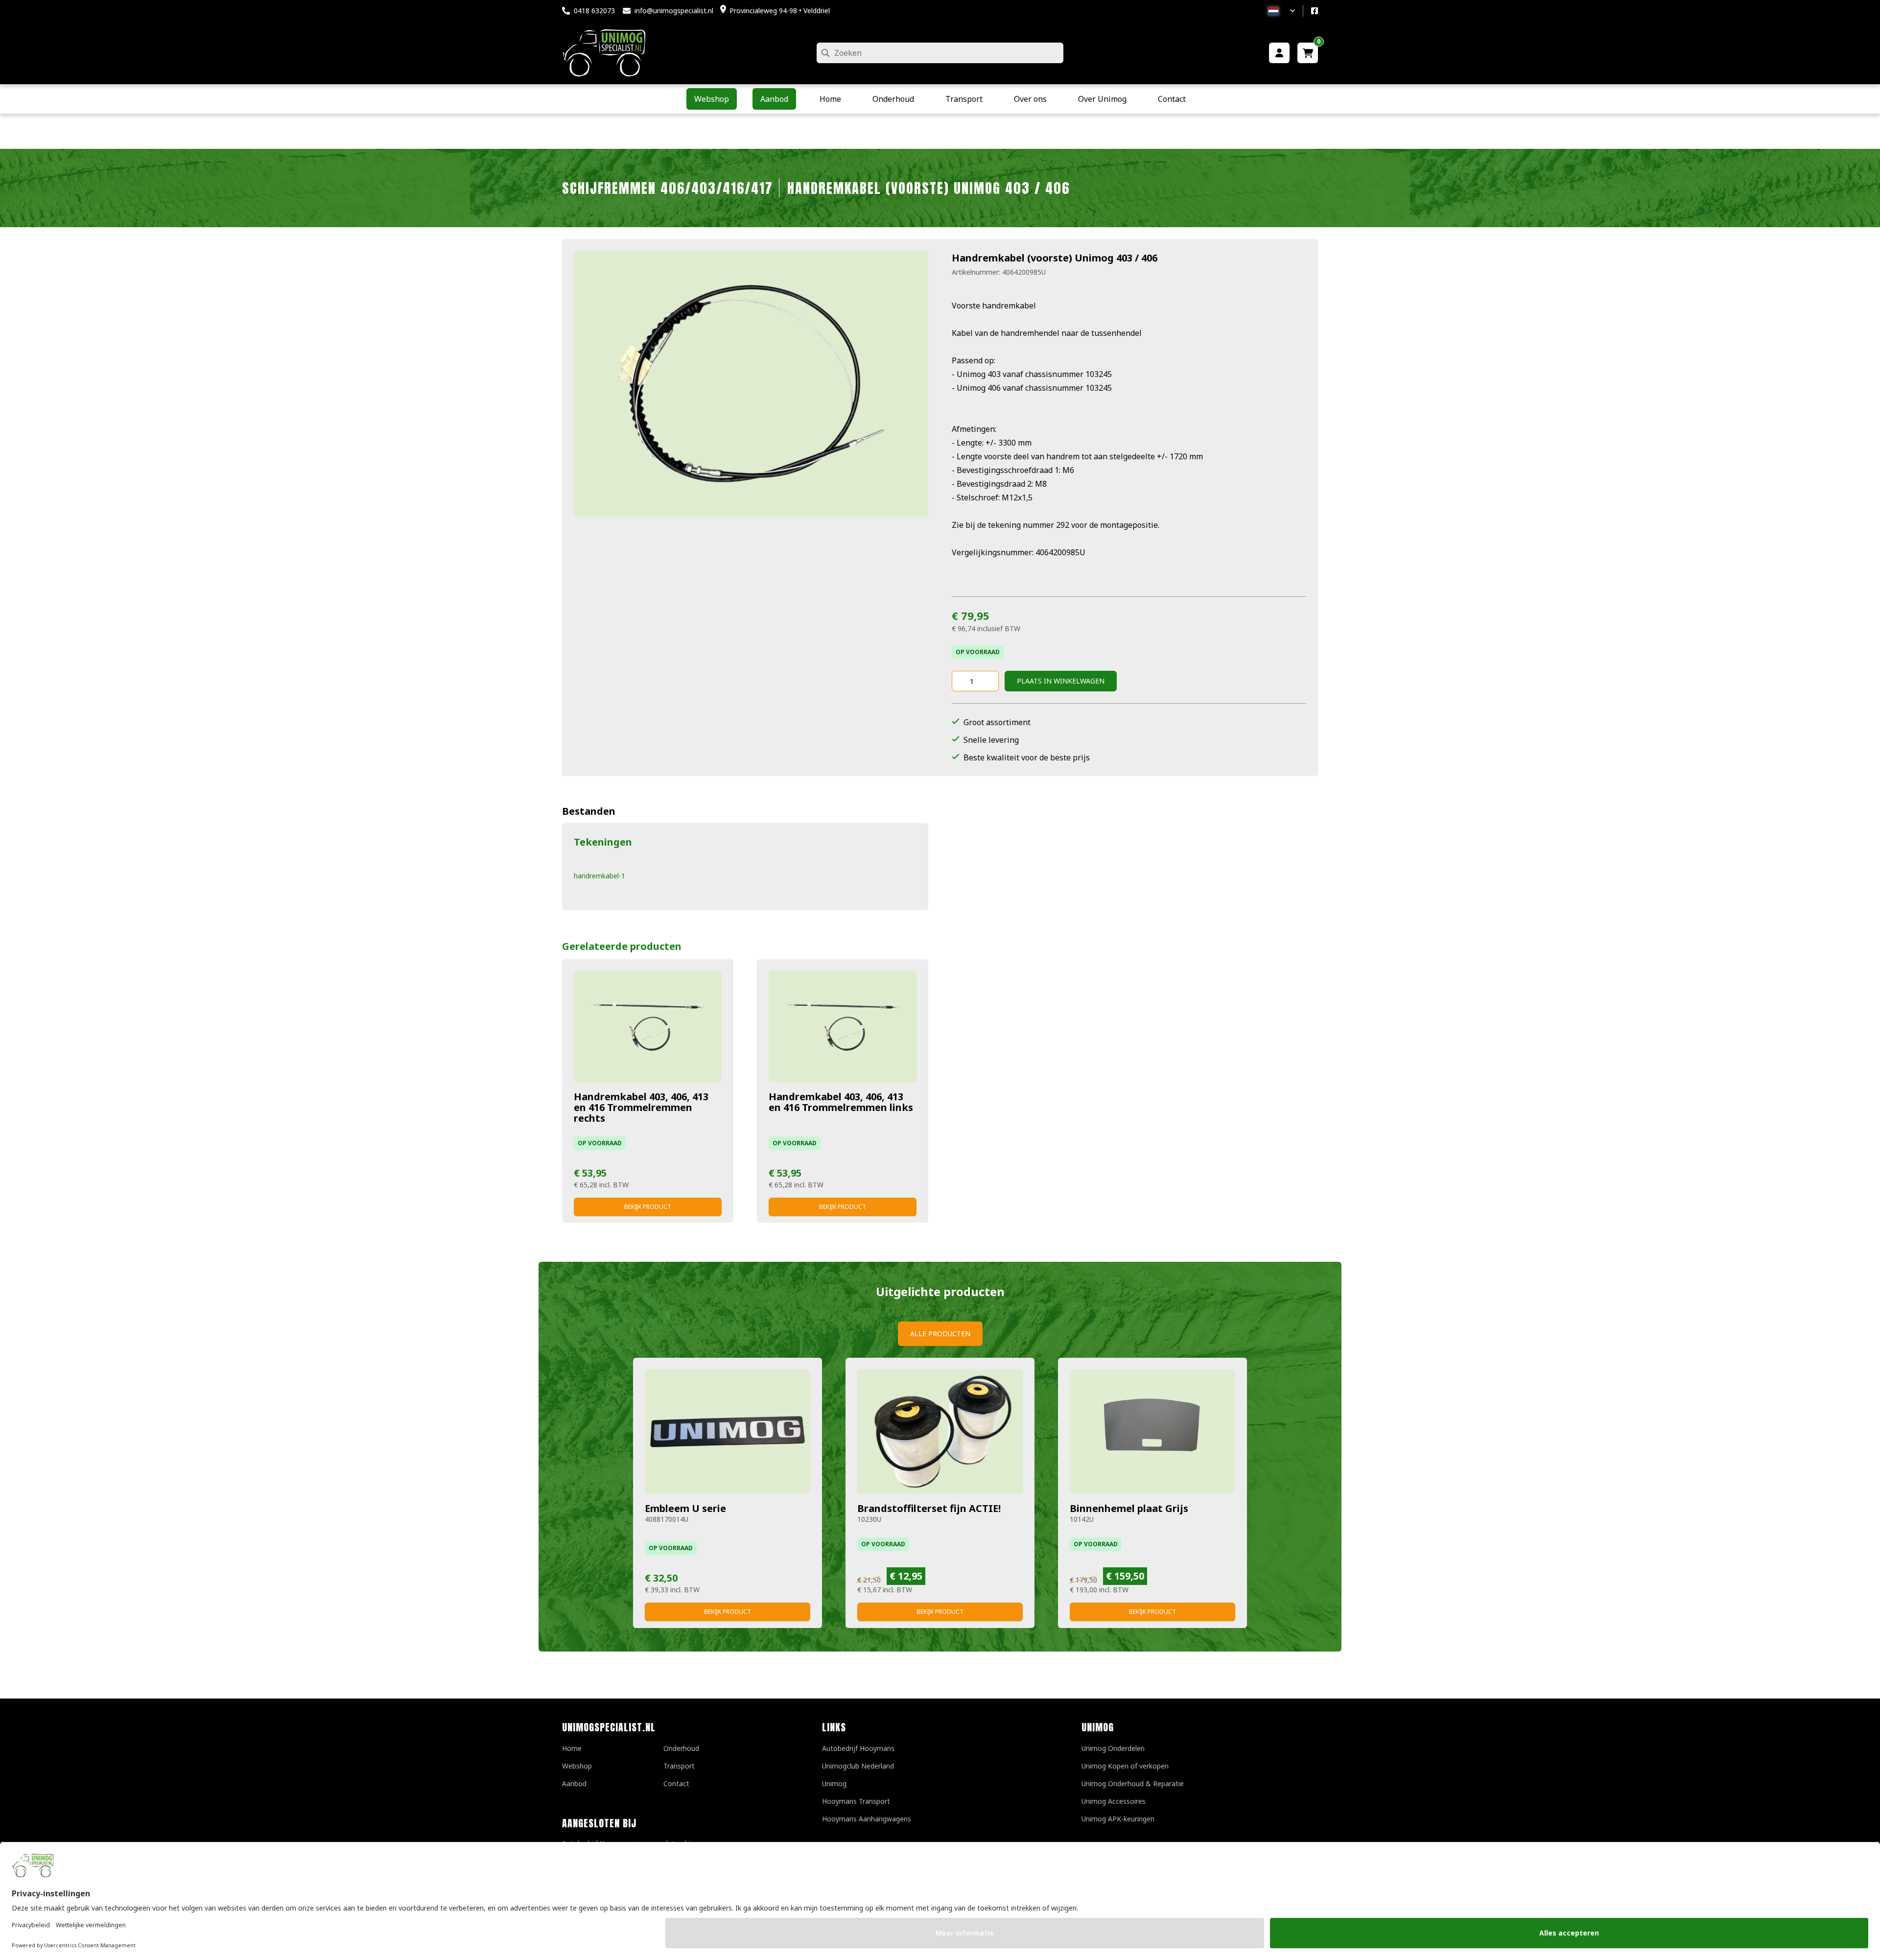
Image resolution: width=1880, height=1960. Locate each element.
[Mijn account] (1279, 53)
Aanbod (574, 1783)
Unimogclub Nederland (858, 1766)
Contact (676, 1783)
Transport (679, 1766)
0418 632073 (594, 11)
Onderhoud (681, 1748)
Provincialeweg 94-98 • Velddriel (780, 11)
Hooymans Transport (856, 1801)
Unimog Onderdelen (1113, 1748)
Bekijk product (648, 1207)
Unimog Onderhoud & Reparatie (1133, 1783)
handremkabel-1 (599, 876)
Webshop (577, 1766)
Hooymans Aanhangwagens (867, 1819)
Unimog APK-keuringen (1118, 1819)
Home (572, 1748)
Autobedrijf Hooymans (858, 1748)
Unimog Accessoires (1114, 1801)
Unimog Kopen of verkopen (1125, 1766)
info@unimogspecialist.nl (674, 11)
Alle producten (940, 1334)
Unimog (834, 1783)
